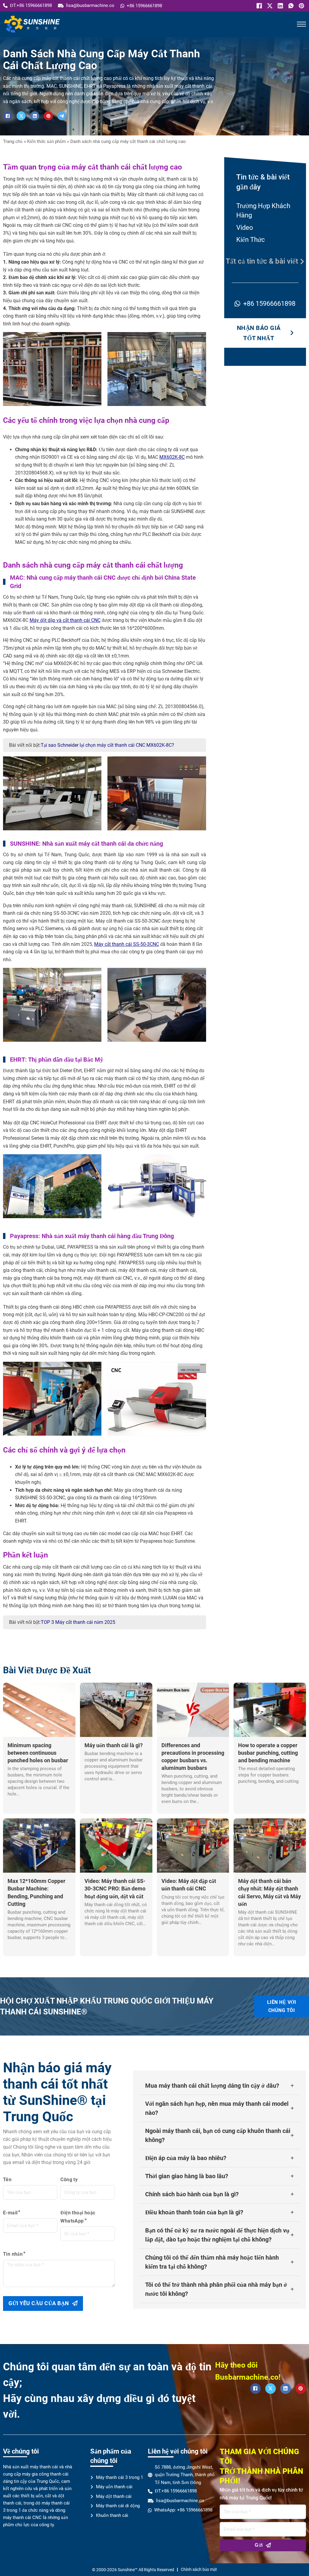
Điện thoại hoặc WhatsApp (78, 2217)
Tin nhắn (13, 2254)
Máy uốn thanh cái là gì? (114, 1745)
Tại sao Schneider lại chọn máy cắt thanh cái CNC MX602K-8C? (107, 745)
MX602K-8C (172, 457)
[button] (220, 2086)
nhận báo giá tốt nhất (259, 333)
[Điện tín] (62, 116)
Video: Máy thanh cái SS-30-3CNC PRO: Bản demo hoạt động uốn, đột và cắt (115, 1888)
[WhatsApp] (290, 6)
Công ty (69, 2180)
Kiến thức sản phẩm (46, 141)
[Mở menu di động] (301, 24)
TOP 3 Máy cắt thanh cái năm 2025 (78, 1622)
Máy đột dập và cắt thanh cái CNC (65, 620)
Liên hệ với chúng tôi (282, 2006)
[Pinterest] (301, 6)
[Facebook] (258, 6)
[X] (269, 6)
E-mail (10, 2213)
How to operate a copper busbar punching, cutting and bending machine (268, 1753)
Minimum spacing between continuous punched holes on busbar (38, 1753)
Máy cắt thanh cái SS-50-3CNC (127, 944)
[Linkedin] (280, 6)
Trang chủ (13, 141)
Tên (7, 2180)
